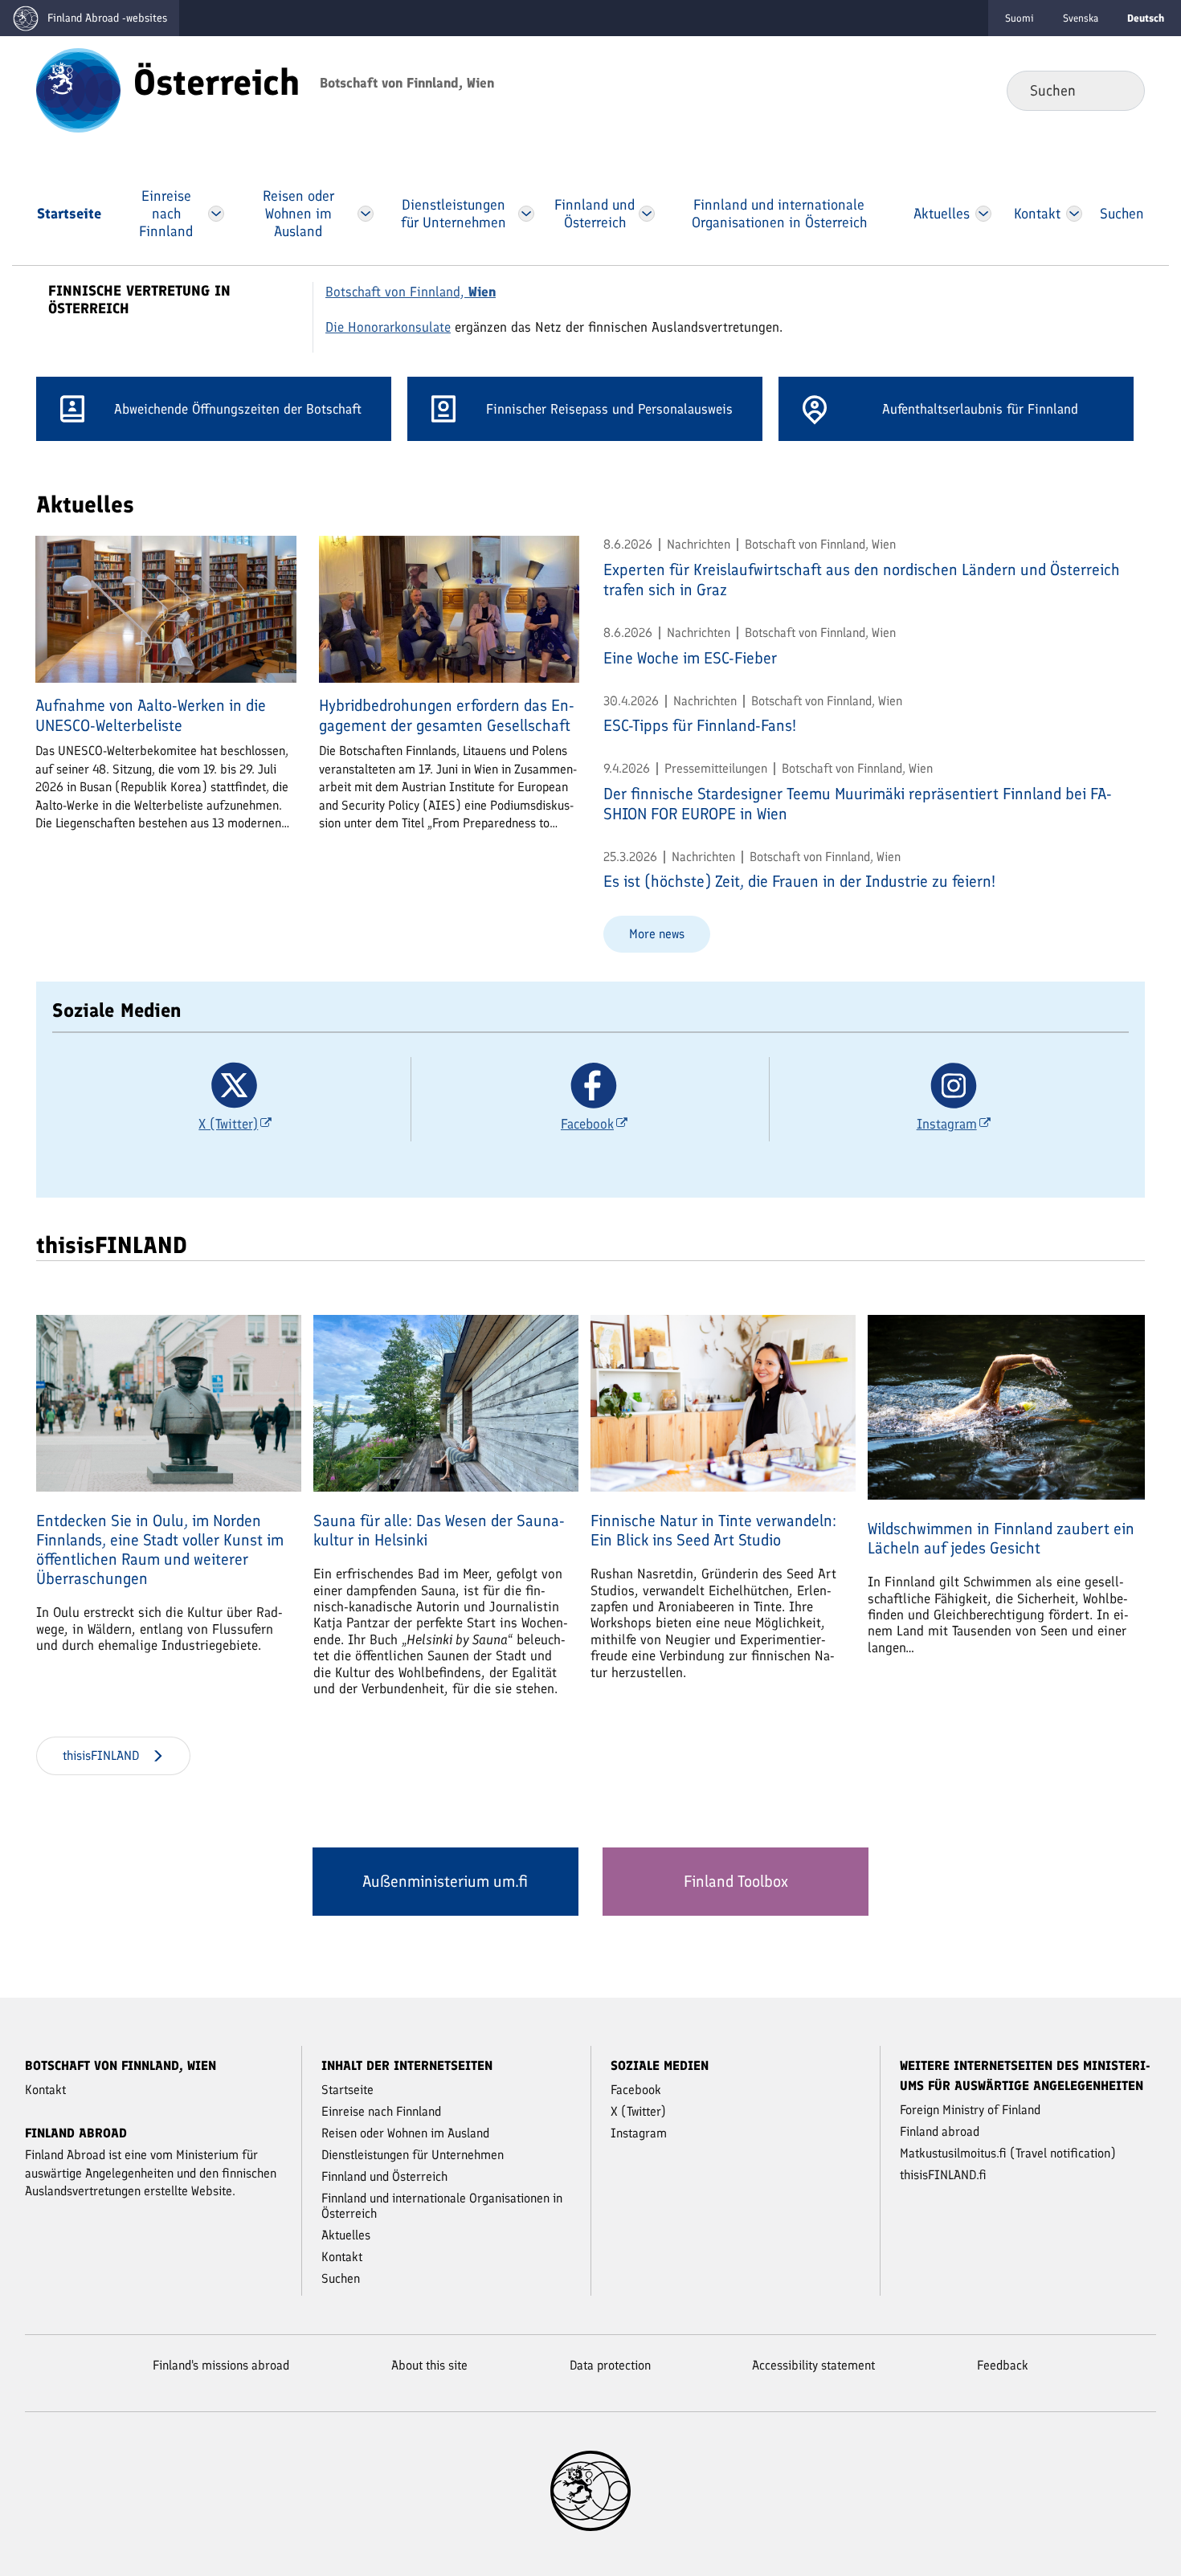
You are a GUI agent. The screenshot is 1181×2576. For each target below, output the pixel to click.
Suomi (1020, 18)
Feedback (1003, 2365)
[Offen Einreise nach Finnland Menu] (216, 214)
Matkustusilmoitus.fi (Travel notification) (1008, 2153)
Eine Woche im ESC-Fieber (690, 658)
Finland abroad (940, 2131)
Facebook (636, 2090)
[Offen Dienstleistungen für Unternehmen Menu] (527, 214)
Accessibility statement (813, 2365)
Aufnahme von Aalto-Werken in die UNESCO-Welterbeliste (151, 715)
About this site (429, 2365)
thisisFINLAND (101, 1755)
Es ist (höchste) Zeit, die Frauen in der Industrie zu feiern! (799, 881)
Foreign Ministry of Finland (970, 2110)
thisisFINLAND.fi (943, 2175)
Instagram (639, 2133)
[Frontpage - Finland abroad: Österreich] (78, 89)
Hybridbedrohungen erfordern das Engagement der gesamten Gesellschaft (447, 715)
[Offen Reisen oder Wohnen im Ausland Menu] (365, 214)
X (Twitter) (638, 2111)
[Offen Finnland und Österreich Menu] (646, 214)
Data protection (610, 2365)
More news (657, 934)
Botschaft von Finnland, (411, 292)
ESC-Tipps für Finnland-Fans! (700, 725)
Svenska (1081, 18)
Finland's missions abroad (221, 2365)
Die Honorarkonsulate (388, 327)
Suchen (1120, 90)
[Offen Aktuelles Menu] (983, 214)
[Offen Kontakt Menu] (1074, 214)
